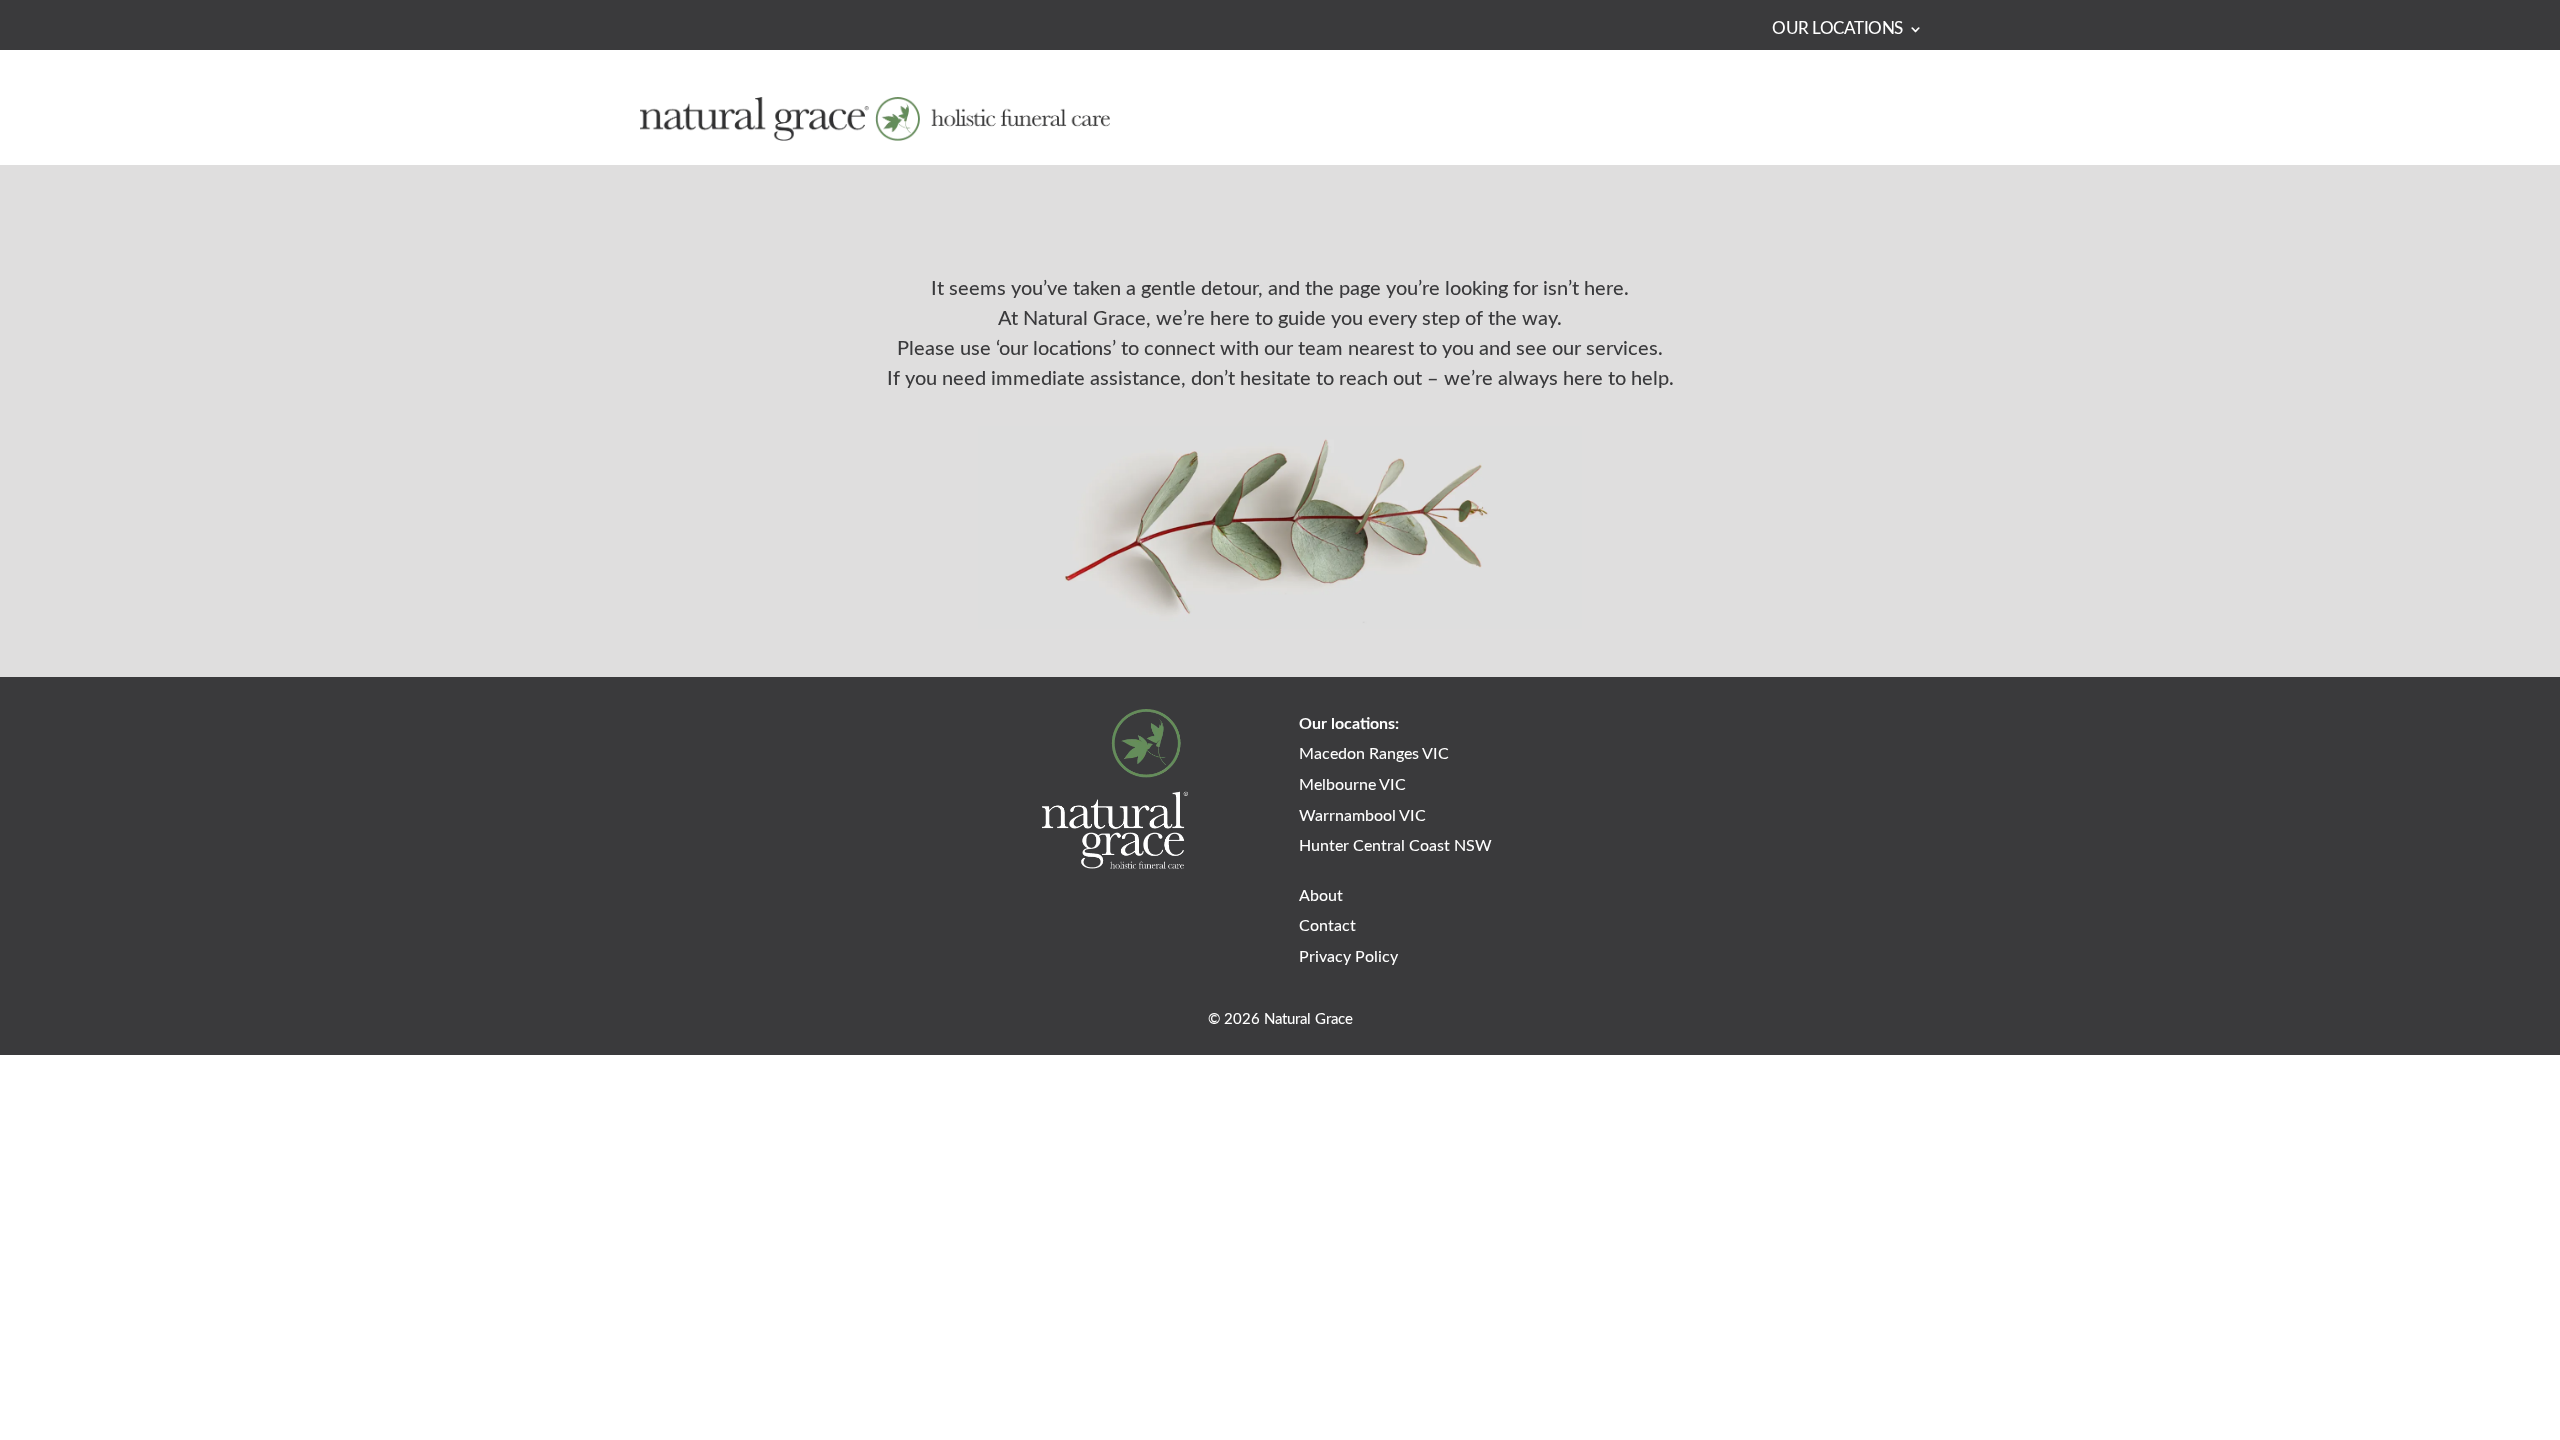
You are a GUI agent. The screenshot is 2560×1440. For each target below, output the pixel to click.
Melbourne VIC (1352, 785)
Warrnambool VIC (1362, 816)
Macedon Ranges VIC (1374, 754)
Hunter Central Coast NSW (1395, 846)
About (1321, 896)
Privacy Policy (1348, 957)
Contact (1327, 926)
